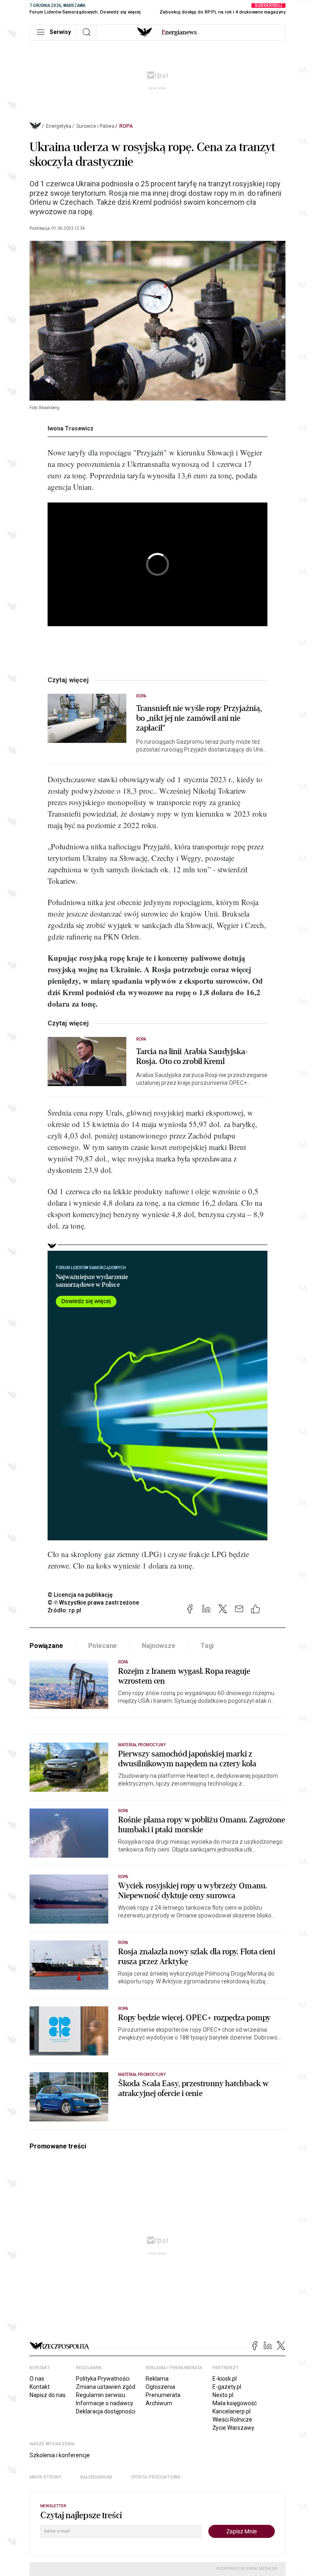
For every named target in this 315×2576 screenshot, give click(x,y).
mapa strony (46, 2477)
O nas (37, 2379)
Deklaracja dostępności (106, 2411)
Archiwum (159, 2403)
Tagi (207, 1646)
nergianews (179, 32)
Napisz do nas (48, 2395)
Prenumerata (163, 2395)
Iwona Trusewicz (71, 428)
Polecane (103, 1646)
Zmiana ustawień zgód (106, 2387)
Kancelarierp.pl (232, 2411)
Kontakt (40, 2387)
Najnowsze (159, 1646)
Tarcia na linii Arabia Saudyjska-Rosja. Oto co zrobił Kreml (192, 1057)
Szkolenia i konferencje (60, 2455)
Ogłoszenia (160, 2387)
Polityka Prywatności (103, 2379)
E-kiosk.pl (225, 2379)
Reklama (157, 2379)
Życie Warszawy (233, 2428)
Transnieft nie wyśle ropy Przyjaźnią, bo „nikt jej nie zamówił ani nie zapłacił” (199, 718)
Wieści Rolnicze (232, 2420)
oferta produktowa (156, 2477)
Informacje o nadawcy (105, 2403)
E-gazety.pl (227, 2387)
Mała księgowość (235, 2403)
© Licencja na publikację (80, 1595)
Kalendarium (96, 2477)
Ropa (126, 126)
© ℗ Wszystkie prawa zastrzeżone (93, 1603)
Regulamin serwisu (100, 2395)
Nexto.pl (223, 2395)
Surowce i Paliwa (95, 126)
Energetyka (59, 126)
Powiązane (46, 1646)
